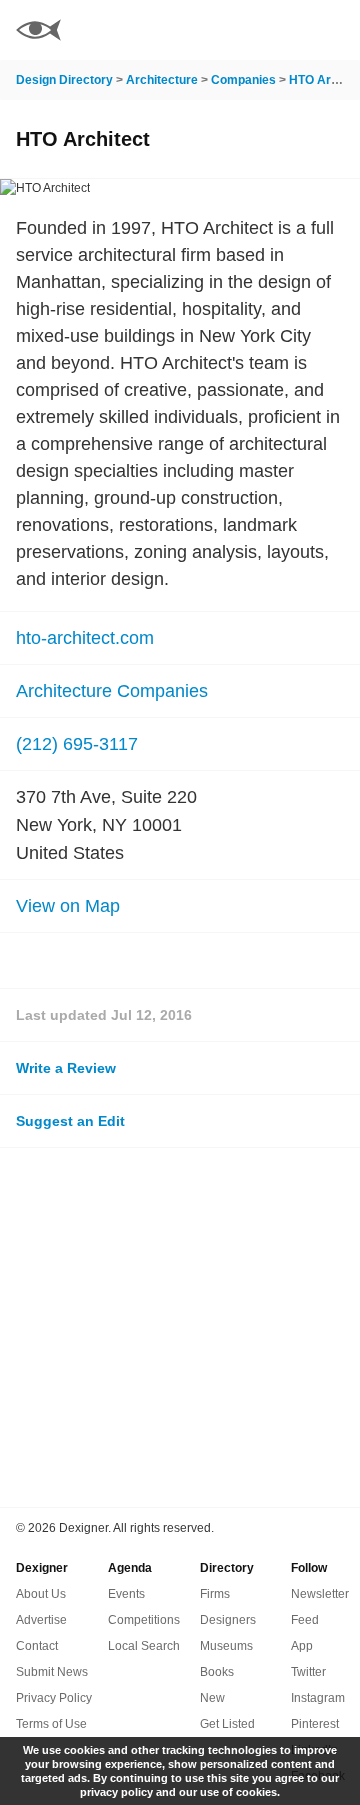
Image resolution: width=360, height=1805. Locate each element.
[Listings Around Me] (279, 30)
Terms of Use (51, 1724)
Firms (215, 1594)
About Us (41, 1594)
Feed (305, 1620)
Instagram (318, 1698)
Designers (228, 1620)
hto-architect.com (85, 638)
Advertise (41, 1620)
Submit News (52, 1672)
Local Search (144, 1646)
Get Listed (227, 1724)
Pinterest (315, 1724)
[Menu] (333, 30)
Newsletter (320, 1594)
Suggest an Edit (70, 1121)
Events (126, 1594)
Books (217, 1672)
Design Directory (64, 80)
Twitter (308, 1672)
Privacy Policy (54, 1698)
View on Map (68, 906)
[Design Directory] (38, 32)
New (212, 1698)
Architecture (162, 80)
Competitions (144, 1620)
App (302, 1646)
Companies (243, 80)
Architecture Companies (112, 691)
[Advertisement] (180, 1327)
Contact (37, 1646)
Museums (226, 1646)
